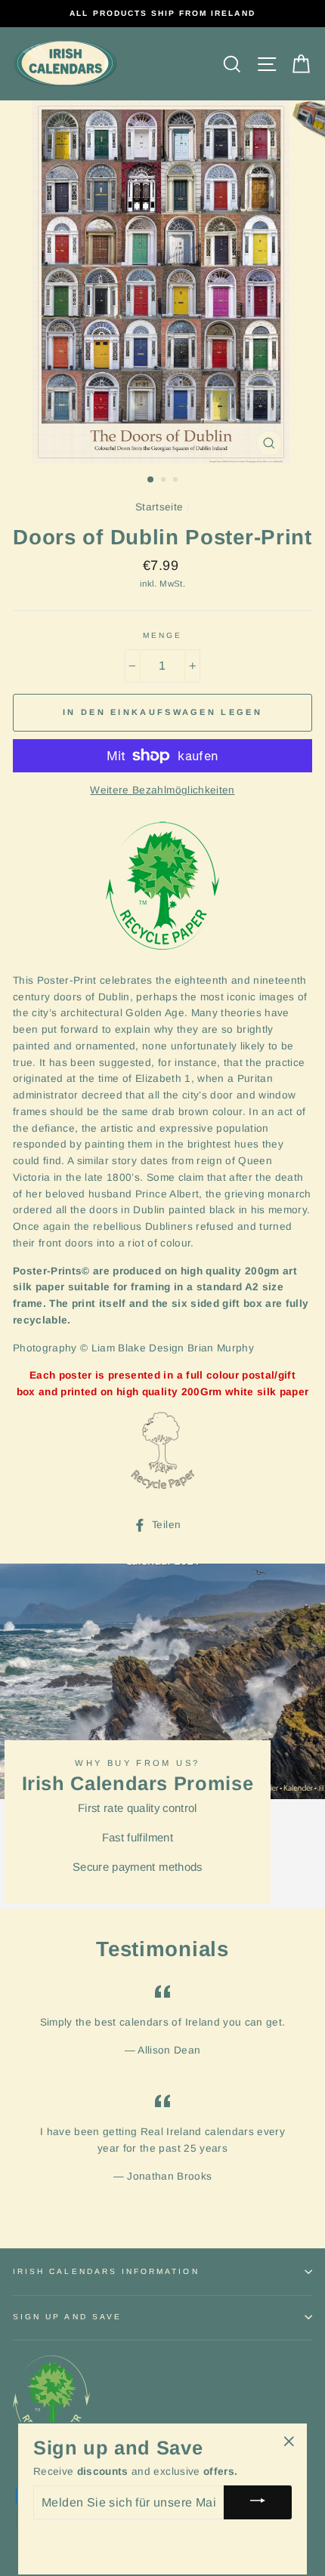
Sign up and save (67, 2317)
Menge (162, 635)
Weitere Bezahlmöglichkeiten (162, 790)
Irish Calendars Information (106, 2271)
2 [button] (165, 481)
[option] (162, 14)
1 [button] (151, 480)
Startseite (159, 507)
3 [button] (177, 481)
